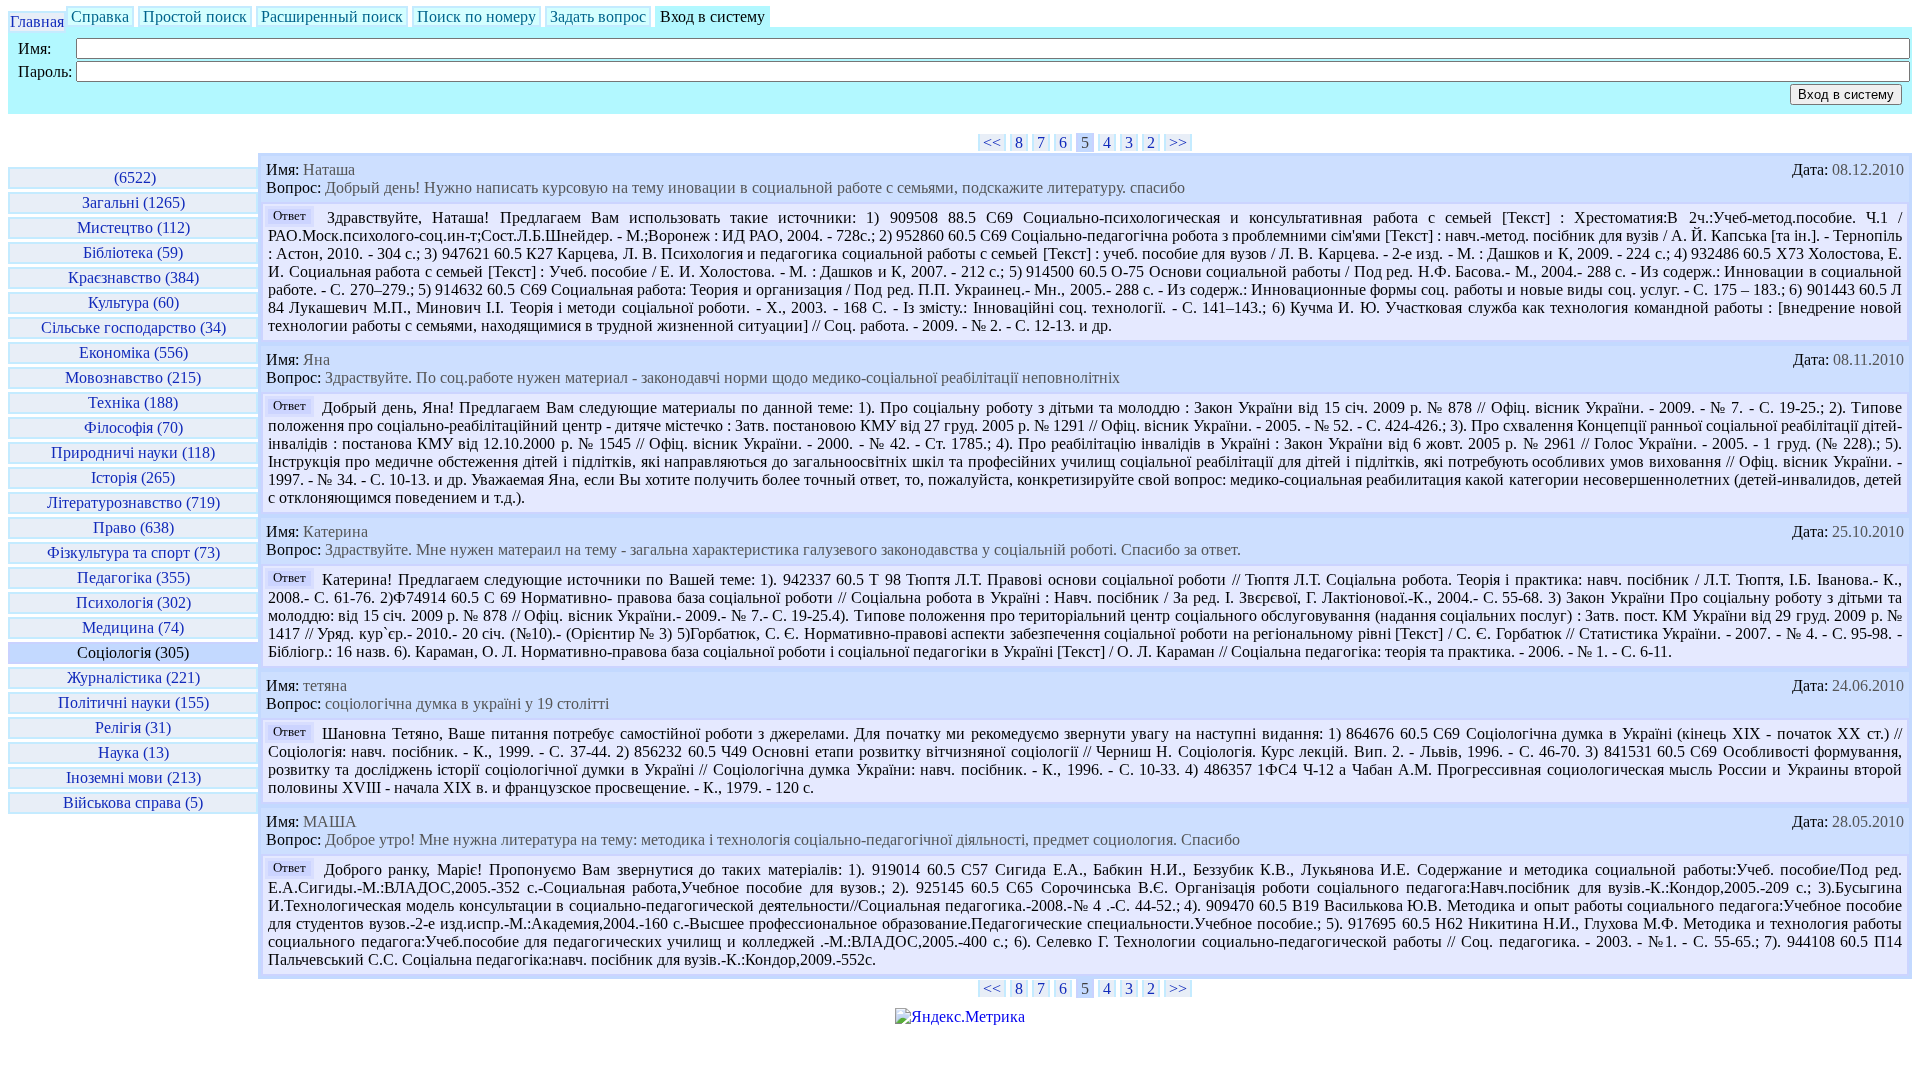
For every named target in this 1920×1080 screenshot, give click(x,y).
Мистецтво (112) (133, 227)
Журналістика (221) (133, 677)
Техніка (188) (133, 402)
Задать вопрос (598, 16)
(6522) (133, 177)
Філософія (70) (133, 427)
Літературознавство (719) (133, 502)
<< (992, 142)
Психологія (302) (133, 602)
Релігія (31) (133, 727)
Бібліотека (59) (133, 252)
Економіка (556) (133, 352)
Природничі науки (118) (133, 452)
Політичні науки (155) (133, 702)
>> (1178, 142)
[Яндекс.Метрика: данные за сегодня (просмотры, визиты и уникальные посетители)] (960, 1017)
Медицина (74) (133, 627)
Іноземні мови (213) (133, 777)
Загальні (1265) (133, 202)
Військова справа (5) (133, 802)
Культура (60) (133, 302)
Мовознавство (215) (133, 377)
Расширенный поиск (332, 16)
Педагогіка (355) (133, 577)
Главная (37, 21)
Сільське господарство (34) (133, 327)
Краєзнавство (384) (133, 277)
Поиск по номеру (476, 16)
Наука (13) (133, 752)
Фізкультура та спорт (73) (133, 552)
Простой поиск (195, 16)
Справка (100, 16)
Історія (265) (133, 477)
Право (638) (133, 527)
